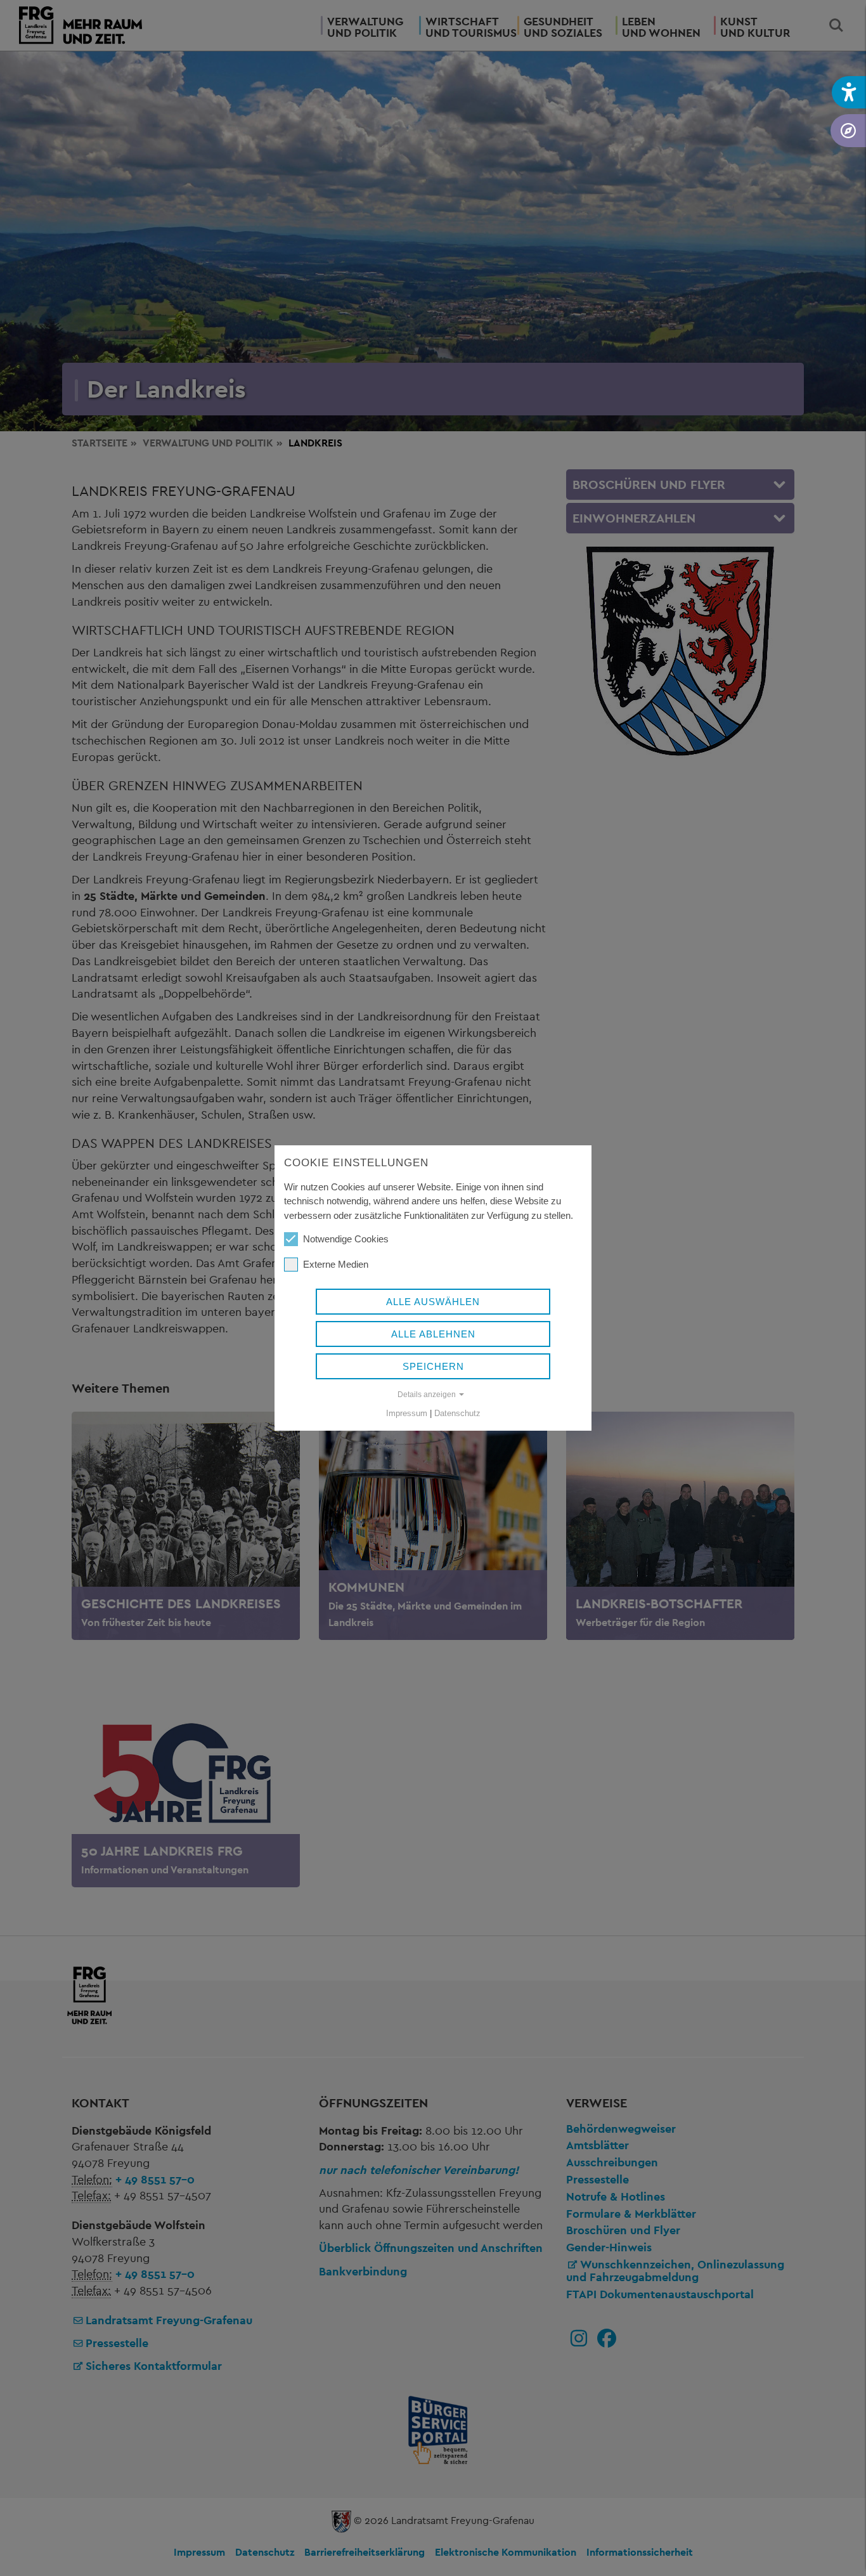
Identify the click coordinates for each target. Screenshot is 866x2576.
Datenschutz (457, 1413)
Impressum (407, 1413)
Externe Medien (336, 1264)
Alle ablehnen (433, 1334)
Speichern (433, 1366)
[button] (849, 92)
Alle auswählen (433, 1302)
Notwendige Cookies (346, 1239)
